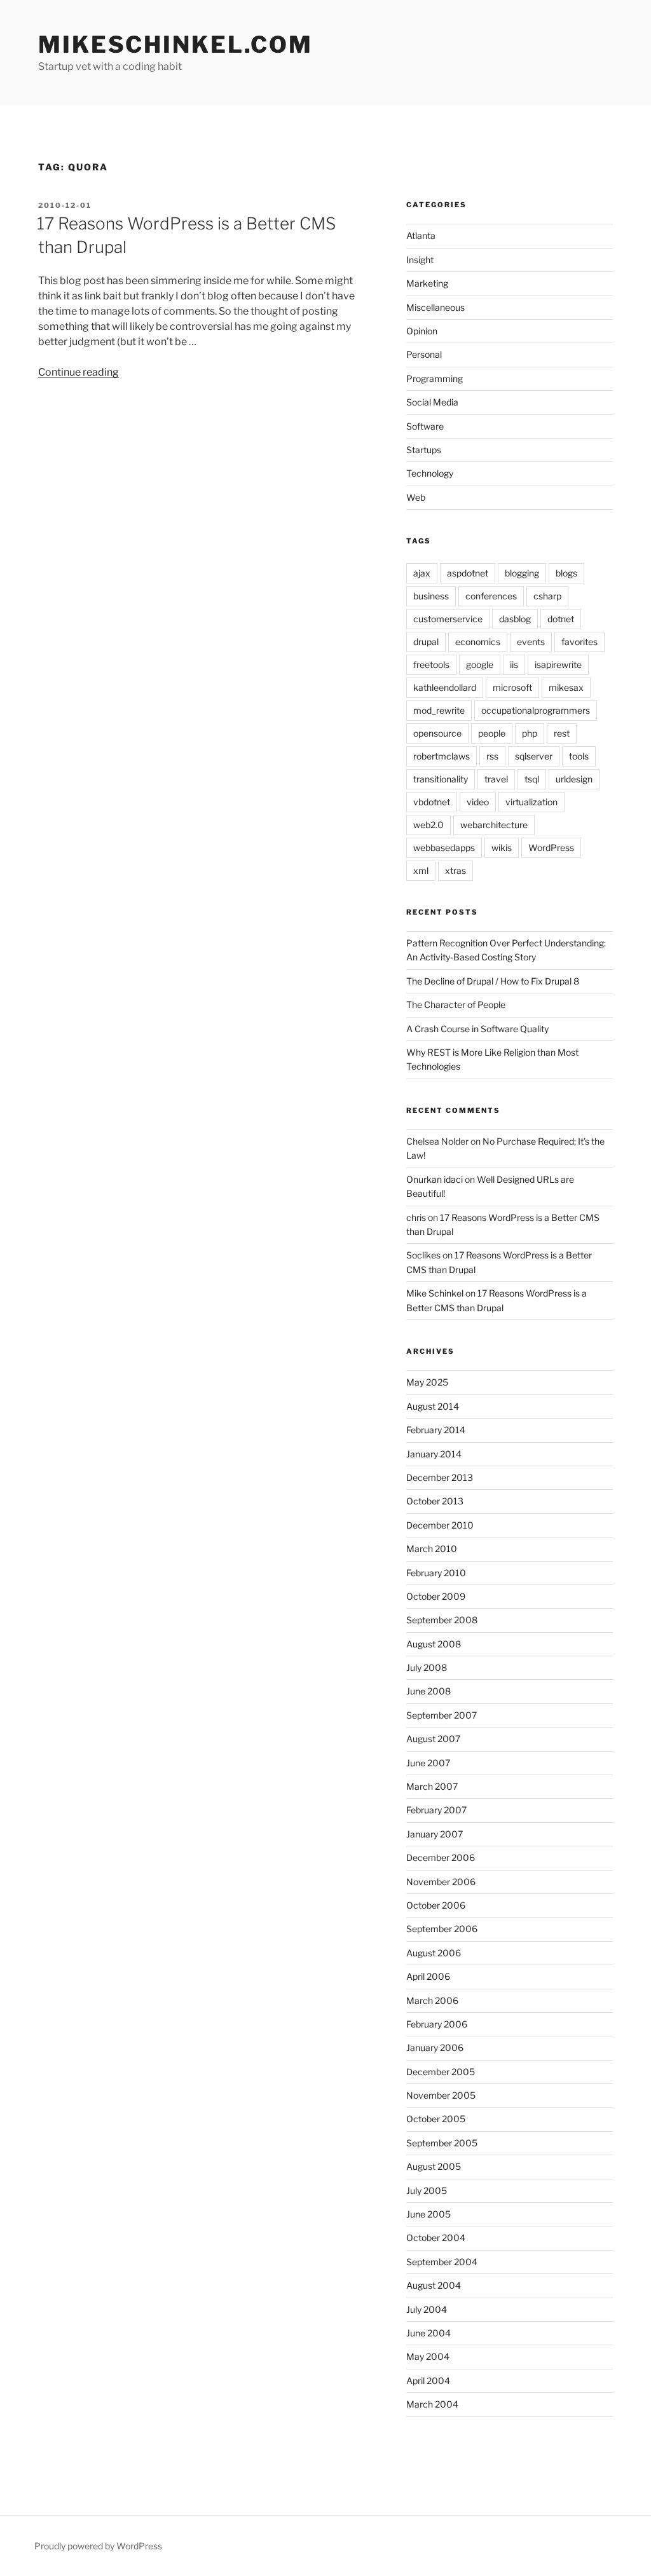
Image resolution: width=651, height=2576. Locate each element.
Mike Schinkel (435, 1293)
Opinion (422, 331)
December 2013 (440, 1477)
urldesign (574, 779)
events (531, 642)
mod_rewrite (439, 710)
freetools (431, 664)
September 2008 (442, 1620)
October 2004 (436, 2238)
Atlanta (421, 235)
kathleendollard (445, 687)
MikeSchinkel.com (175, 44)
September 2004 (442, 2262)
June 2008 (428, 1691)
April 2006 (428, 1976)
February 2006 (437, 2024)
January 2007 (435, 1834)
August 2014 (433, 1406)
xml (421, 870)
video (478, 802)
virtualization (531, 802)
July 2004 (427, 2309)
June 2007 (428, 1763)
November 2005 (441, 2095)
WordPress (551, 848)
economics (478, 642)
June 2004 (428, 2333)
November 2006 (441, 1882)
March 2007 (432, 1786)
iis (514, 664)
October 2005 (436, 2119)
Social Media (432, 402)
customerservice (448, 619)
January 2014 (434, 1454)
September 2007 (442, 1715)
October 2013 (435, 1501)
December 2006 (441, 1857)
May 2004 (428, 2356)
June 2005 (428, 2214)
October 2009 (436, 1596)
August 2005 (434, 2166)
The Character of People (456, 1005)
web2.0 (428, 825)
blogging (522, 573)
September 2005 (442, 2143)
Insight (420, 260)
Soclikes (423, 1255)
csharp (547, 596)
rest (562, 733)
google (480, 664)
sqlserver (534, 756)
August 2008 (434, 1644)
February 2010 (436, 1573)
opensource (437, 733)
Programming (435, 378)
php (530, 733)
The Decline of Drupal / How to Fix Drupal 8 (493, 981)
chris (416, 1217)
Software (425, 426)
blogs (566, 573)
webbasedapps (444, 848)
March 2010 (432, 1549)
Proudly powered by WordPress (98, 2546)
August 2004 (434, 2285)
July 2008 (427, 1667)
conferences (491, 596)
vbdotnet (432, 802)
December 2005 (441, 2072)
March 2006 (432, 2000)
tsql (532, 779)
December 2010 (440, 1525)
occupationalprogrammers (536, 710)
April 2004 (428, 2381)
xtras (456, 870)
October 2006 (436, 1905)
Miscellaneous (435, 307)
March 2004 (432, 2404)
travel (496, 779)
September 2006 (442, 1929)
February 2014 (436, 1430)
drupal (426, 642)
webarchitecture (494, 825)
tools (579, 756)
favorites (579, 642)
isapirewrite (558, 664)
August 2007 (433, 1739)
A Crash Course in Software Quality (477, 1029)
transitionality (441, 779)
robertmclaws (442, 756)
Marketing (427, 283)
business (431, 596)
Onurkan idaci (435, 1179)
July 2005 (427, 2191)
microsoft (512, 687)
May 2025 (427, 1382)
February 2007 (436, 1810)
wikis (502, 848)
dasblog (515, 619)
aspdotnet (468, 573)
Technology (430, 473)
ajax (422, 573)
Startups (424, 450)
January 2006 (435, 2048)
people (492, 733)
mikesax (566, 687)
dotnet (561, 619)
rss (492, 756)
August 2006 (434, 1953)
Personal (424, 354)
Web (416, 497)
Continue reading (79, 372)
